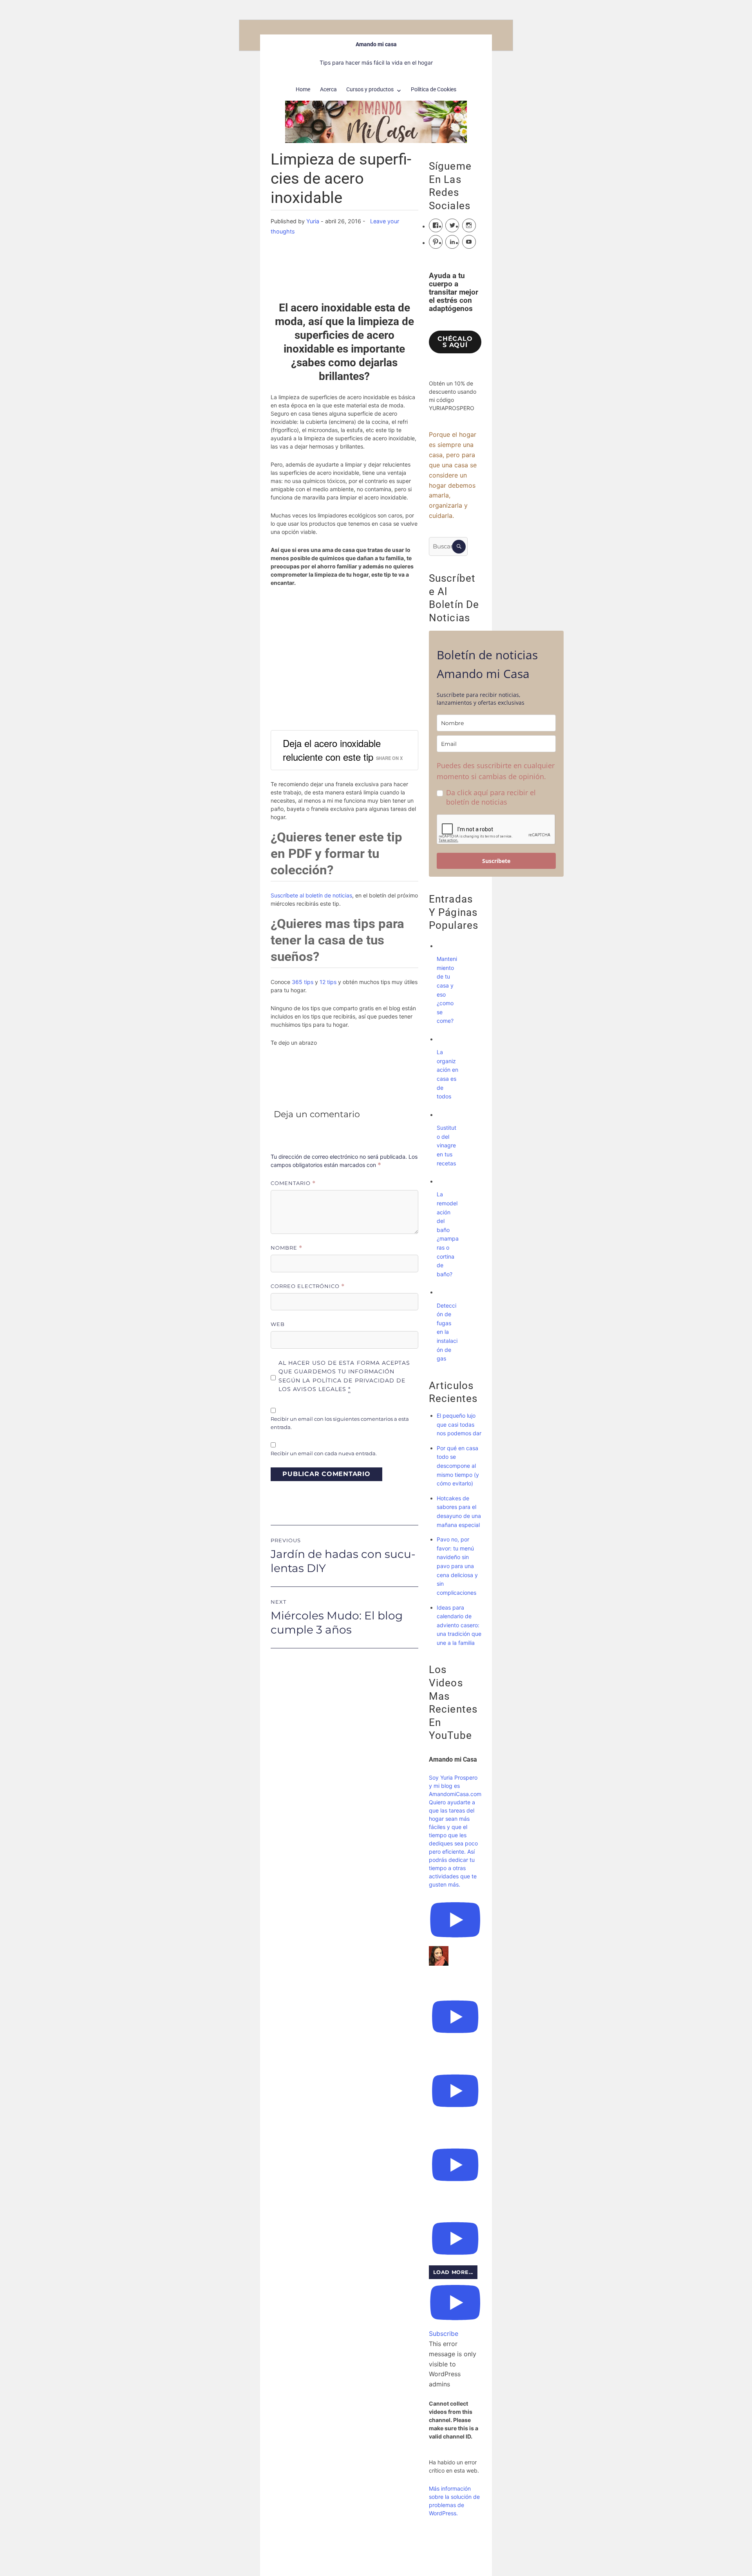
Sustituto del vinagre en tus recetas (446, 1145)
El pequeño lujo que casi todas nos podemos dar (459, 1424)
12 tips (328, 982)
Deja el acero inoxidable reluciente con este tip (332, 750)
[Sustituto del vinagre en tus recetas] (445, 1115)
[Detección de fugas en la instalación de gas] (445, 1292)
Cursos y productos (370, 89)
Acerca (328, 89)
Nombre (287, 1248)
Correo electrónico (308, 1286)
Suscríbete (496, 861)
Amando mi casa (376, 44)
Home (303, 89)
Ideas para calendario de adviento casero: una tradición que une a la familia (459, 1625)
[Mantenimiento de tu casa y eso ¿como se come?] (445, 946)
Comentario (293, 1183)
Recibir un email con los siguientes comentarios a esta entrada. (340, 1423)
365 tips (303, 982)
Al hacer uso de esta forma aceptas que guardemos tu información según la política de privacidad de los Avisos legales (344, 1376)
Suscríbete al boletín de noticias (311, 895)
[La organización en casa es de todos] (445, 1039)
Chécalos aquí (455, 342)
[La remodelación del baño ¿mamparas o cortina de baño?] (445, 1181)
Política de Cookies (434, 89)
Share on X (389, 758)
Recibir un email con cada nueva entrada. (324, 1453)
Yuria (313, 221)
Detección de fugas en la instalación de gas (447, 1332)
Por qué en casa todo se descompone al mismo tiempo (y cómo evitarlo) (458, 1466)
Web (278, 1324)
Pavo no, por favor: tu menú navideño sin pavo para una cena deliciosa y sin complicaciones (457, 1566)
